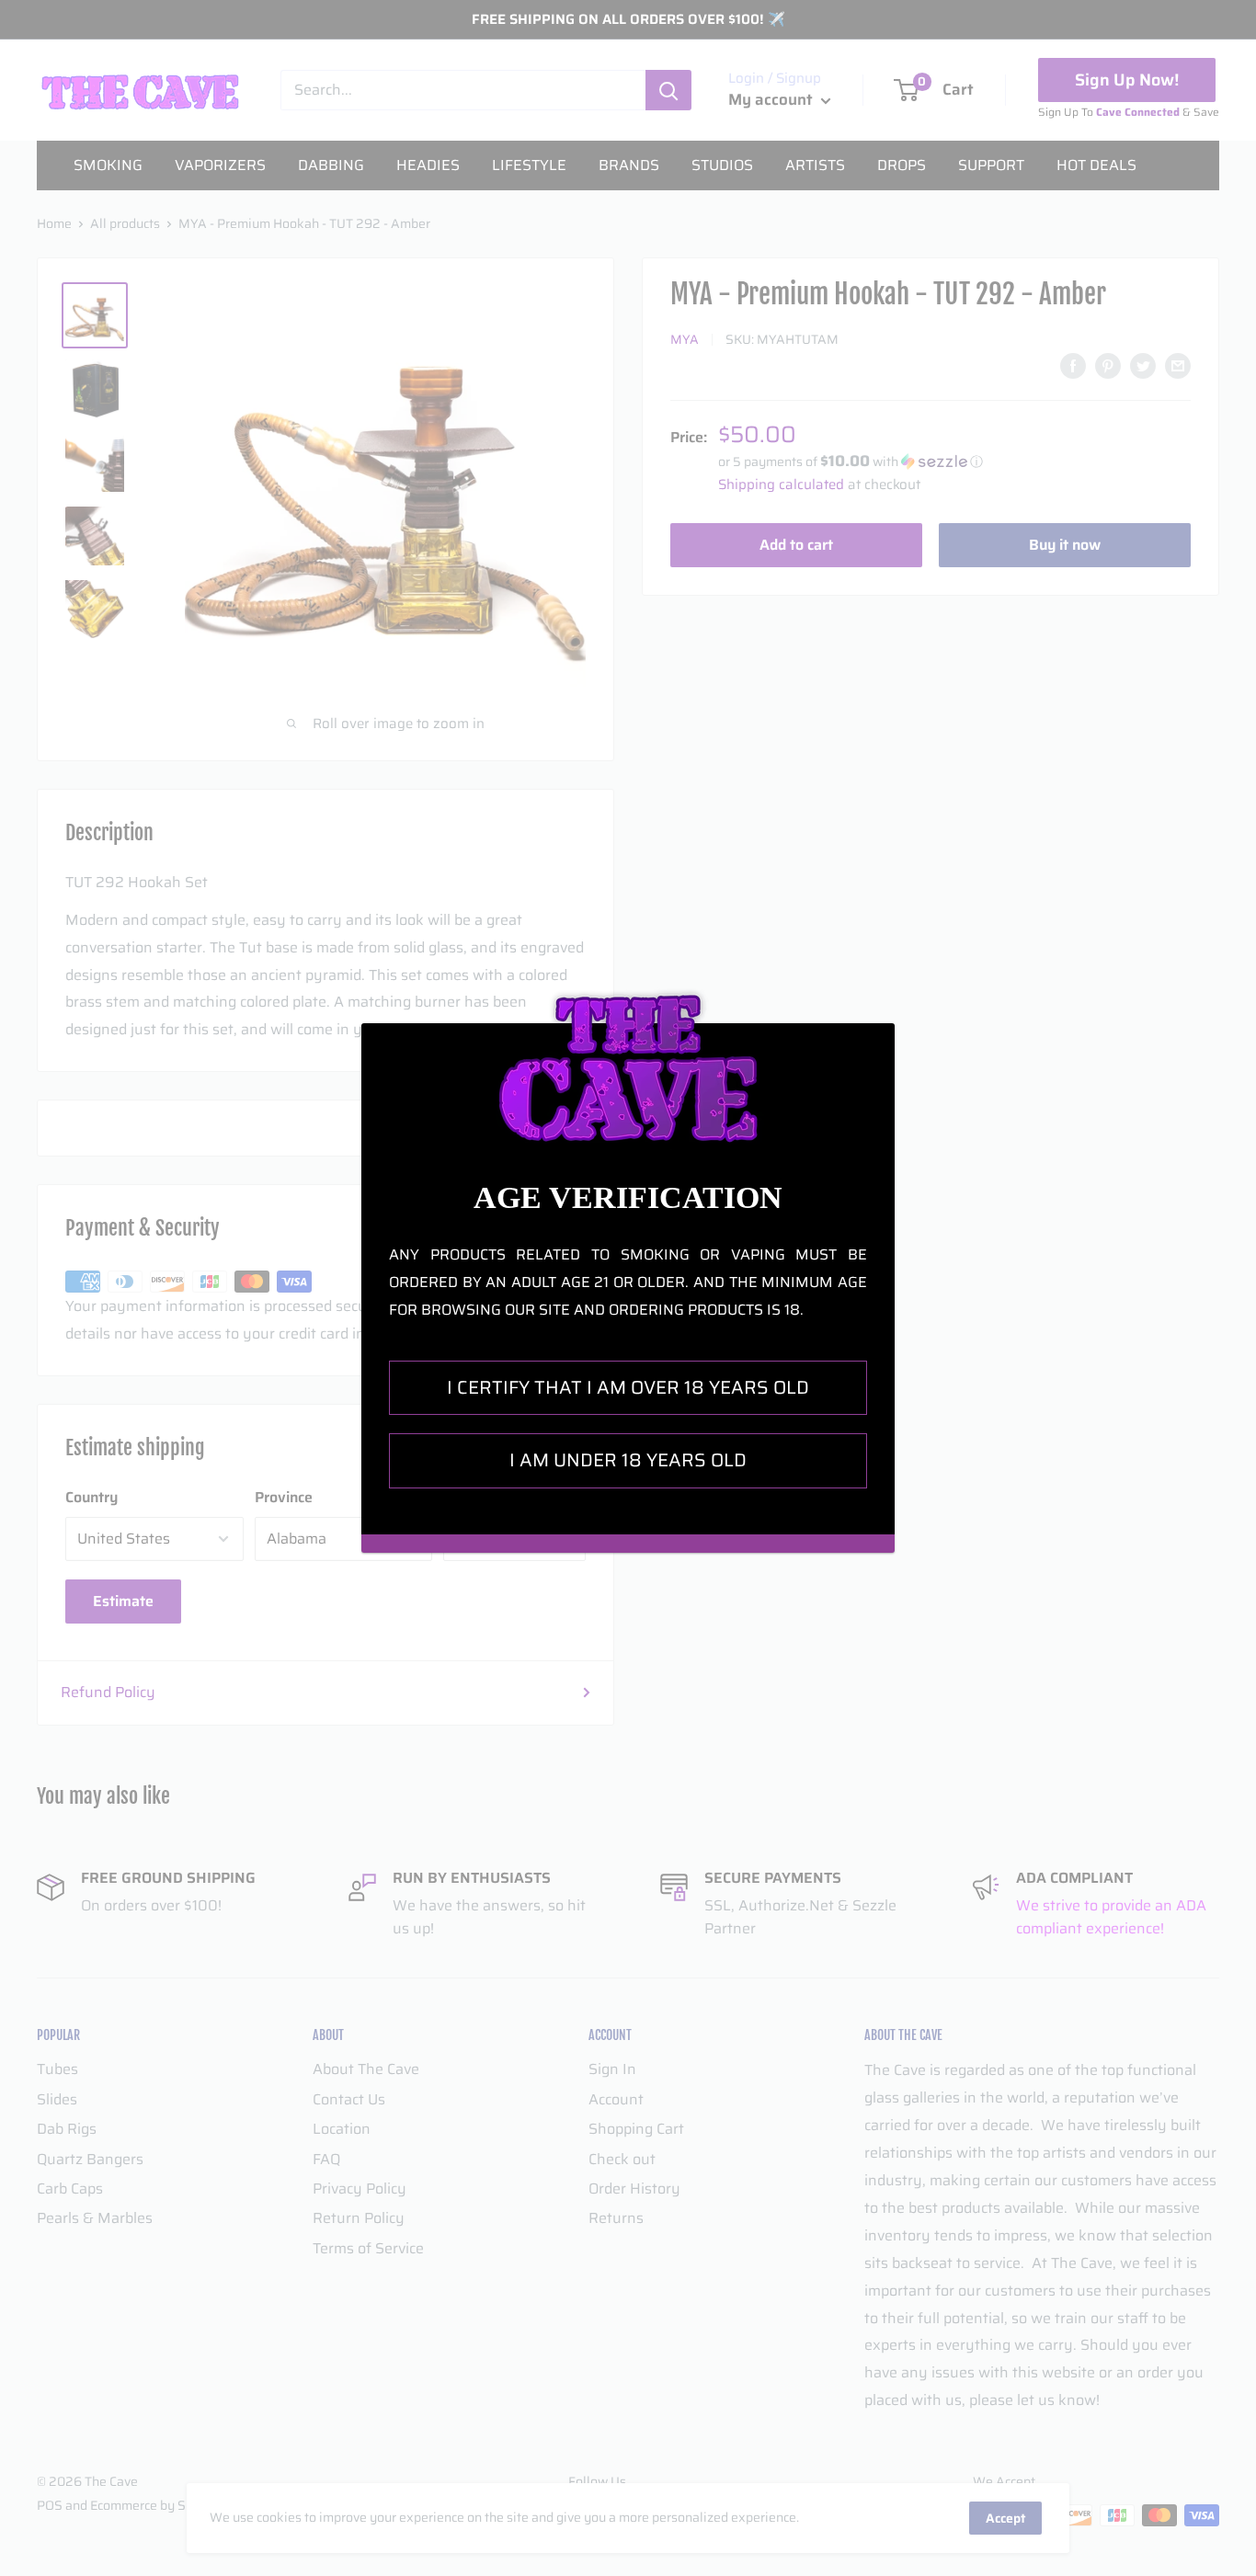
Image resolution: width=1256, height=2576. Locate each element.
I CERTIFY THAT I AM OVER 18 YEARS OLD (628, 1387)
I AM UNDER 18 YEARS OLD (628, 1460)
